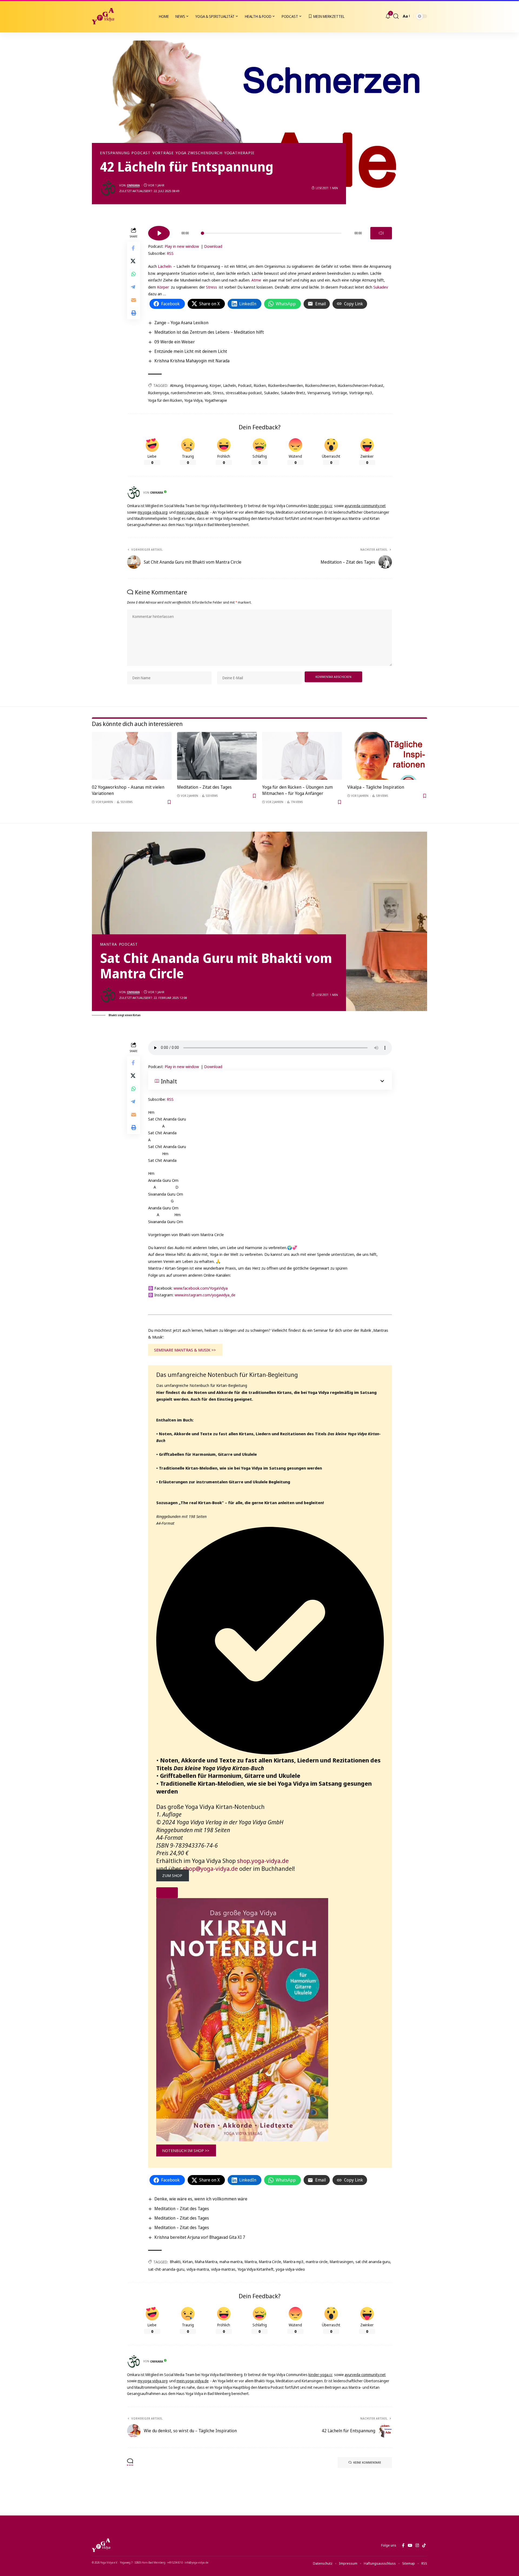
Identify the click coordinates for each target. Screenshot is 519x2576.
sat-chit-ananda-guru (166, 2269)
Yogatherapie (239, 153)
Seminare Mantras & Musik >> (185, 1350)
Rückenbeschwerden (286, 385)
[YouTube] (410, 2545)
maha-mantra (231, 2262)
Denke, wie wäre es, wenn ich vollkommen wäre (201, 2199)
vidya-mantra (198, 2269)
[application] (270, 231)
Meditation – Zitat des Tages (204, 787)
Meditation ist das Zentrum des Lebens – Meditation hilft (209, 332)
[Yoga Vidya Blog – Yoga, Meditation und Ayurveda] (101, 2545)
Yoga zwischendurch (199, 153)
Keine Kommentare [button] (367, 2462)
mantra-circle (317, 2262)
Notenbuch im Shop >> (186, 2150)
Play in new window (182, 246)
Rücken (260, 385)
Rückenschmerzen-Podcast (361, 385)
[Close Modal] (167, 1893)
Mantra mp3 (293, 2262)
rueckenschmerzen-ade (191, 393)
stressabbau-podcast (244, 393)
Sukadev (381, 287)
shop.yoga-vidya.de (263, 1861)
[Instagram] (417, 2545)
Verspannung (319, 393)
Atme (256, 280)
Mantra (109, 944)
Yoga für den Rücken (165, 400)
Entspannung (115, 153)
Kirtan (188, 2262)
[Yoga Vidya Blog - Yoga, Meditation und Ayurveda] (103, 16)
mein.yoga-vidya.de (193, 512)
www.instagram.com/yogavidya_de (205, 1295)
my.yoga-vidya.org (153, 512)
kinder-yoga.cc (320, 506)
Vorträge (163, 153)
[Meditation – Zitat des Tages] (217, 756)
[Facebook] (403, 2545)
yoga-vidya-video (290, 2269)
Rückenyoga (158, 393)
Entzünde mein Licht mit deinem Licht (191, 351)
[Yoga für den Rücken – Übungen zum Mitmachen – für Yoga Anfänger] (302, 756)
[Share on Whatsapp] (134, 274)
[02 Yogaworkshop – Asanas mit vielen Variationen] (132, 756)
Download (213, 246)
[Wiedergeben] (159, 233)
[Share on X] (134, 261)
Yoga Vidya (193, 400)
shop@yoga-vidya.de (210, 1868)
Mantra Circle (270, 2262)
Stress (212, 287)
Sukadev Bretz (293, 393)
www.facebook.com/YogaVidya (201, 1288)
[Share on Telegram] (134, 287)
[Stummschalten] (381, 233)
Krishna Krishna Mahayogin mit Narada (192, 361)
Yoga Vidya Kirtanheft (256, 2269)
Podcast (141, 153)
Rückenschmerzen (320, 385)
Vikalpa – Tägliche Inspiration (376, 787)
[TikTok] (424, 2545)
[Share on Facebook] (134, 248)
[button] (396, 16)
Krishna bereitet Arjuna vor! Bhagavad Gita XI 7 (200, 2237)
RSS (170, 253)
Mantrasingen (342, 2262)
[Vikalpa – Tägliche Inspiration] (387, 756)
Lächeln (165, 266)
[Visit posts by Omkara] (108, 188)
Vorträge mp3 (361, 393)
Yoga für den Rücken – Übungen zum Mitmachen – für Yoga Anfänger (297, 790)
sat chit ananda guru (373, 2262)
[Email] (134, 300)
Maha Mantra (206, 2262)
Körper (163, 287)
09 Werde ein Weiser (175, 342)
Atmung (177, 385)
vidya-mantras (223, 2269)
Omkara (133, 185)
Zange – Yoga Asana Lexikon (181, 323)
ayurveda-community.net (365, 506)
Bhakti (175, 2262)
